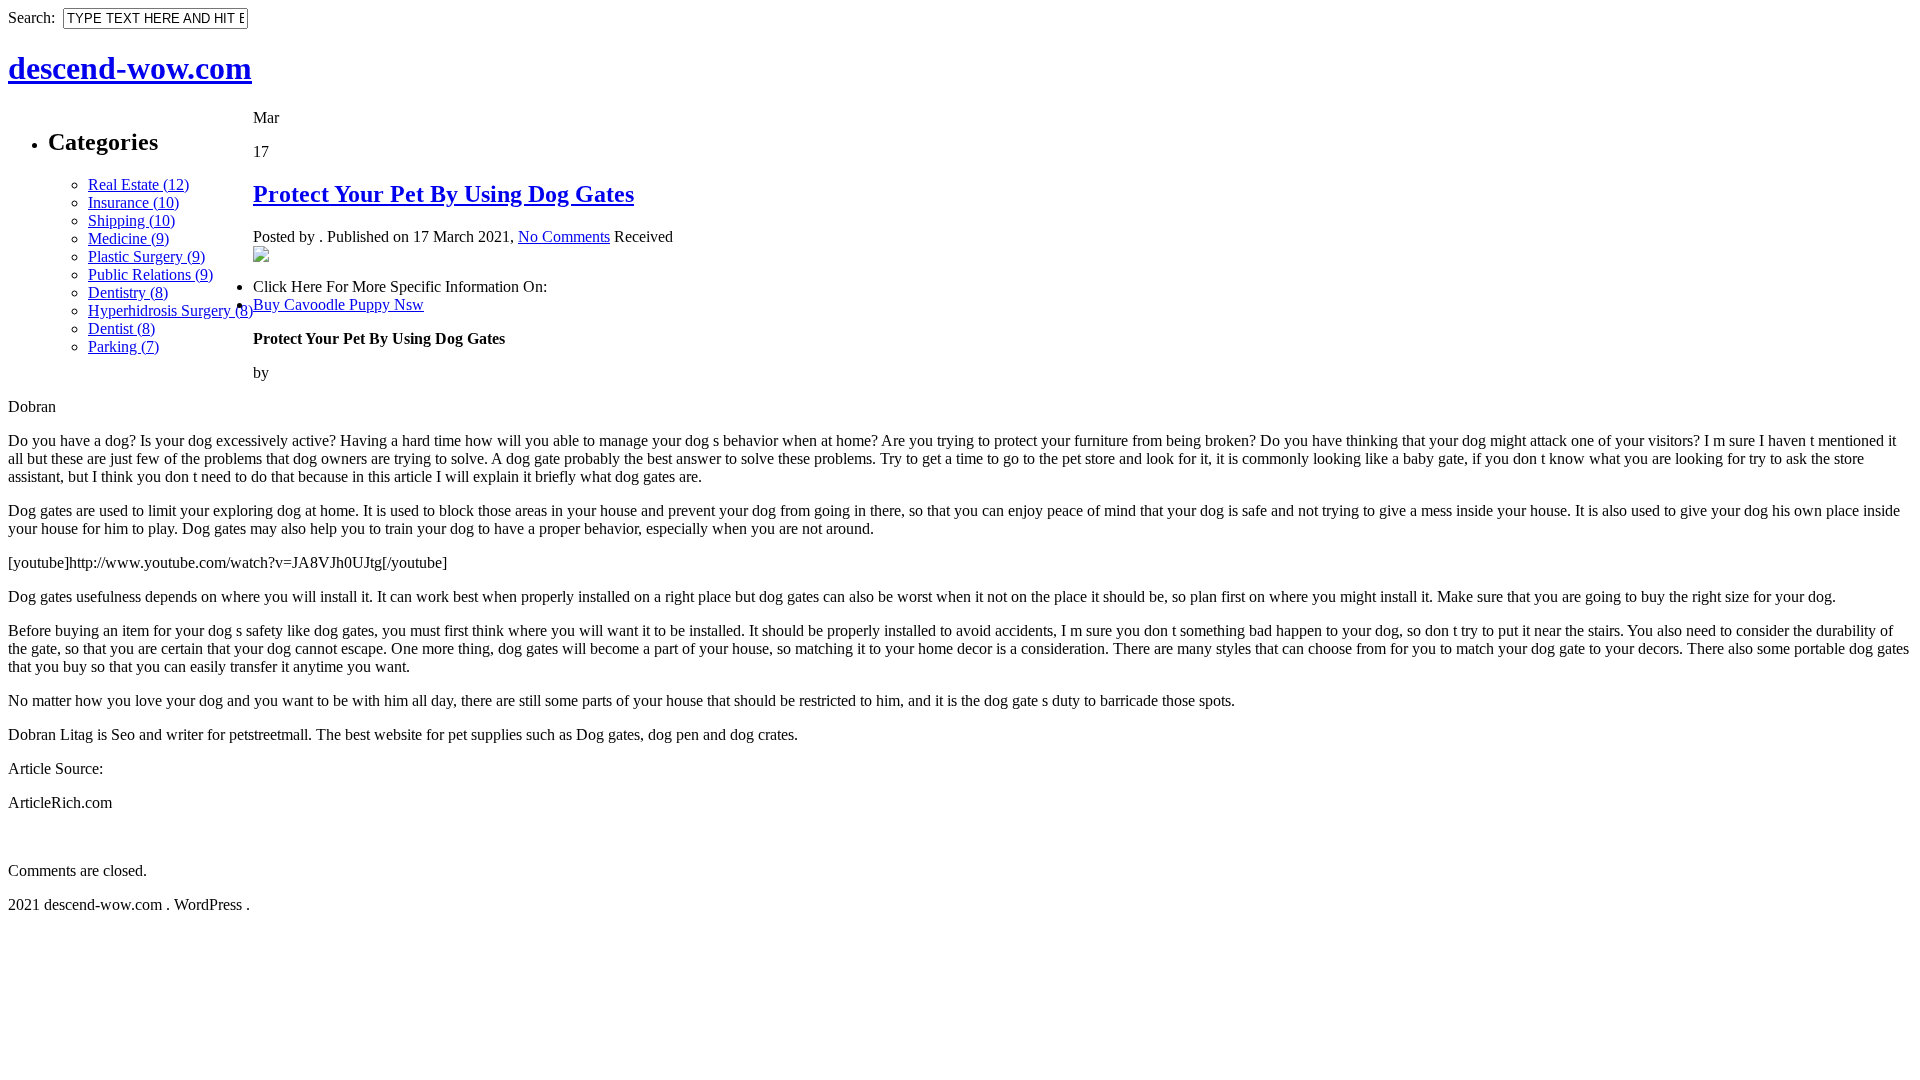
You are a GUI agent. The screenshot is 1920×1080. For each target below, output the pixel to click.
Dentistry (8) (128, 292)
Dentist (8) (121, 328)
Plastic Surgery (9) (146, 256)
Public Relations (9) (150, 274)
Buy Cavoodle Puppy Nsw (338, 304)
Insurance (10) (133, 202)
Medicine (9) (128, 238)
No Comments (564, 236)
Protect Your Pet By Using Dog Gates (443, 194)
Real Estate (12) (138, 184)
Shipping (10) (131, 220)
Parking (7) (123, 346)
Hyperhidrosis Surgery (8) (170, 310)
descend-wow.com (130, 68)
